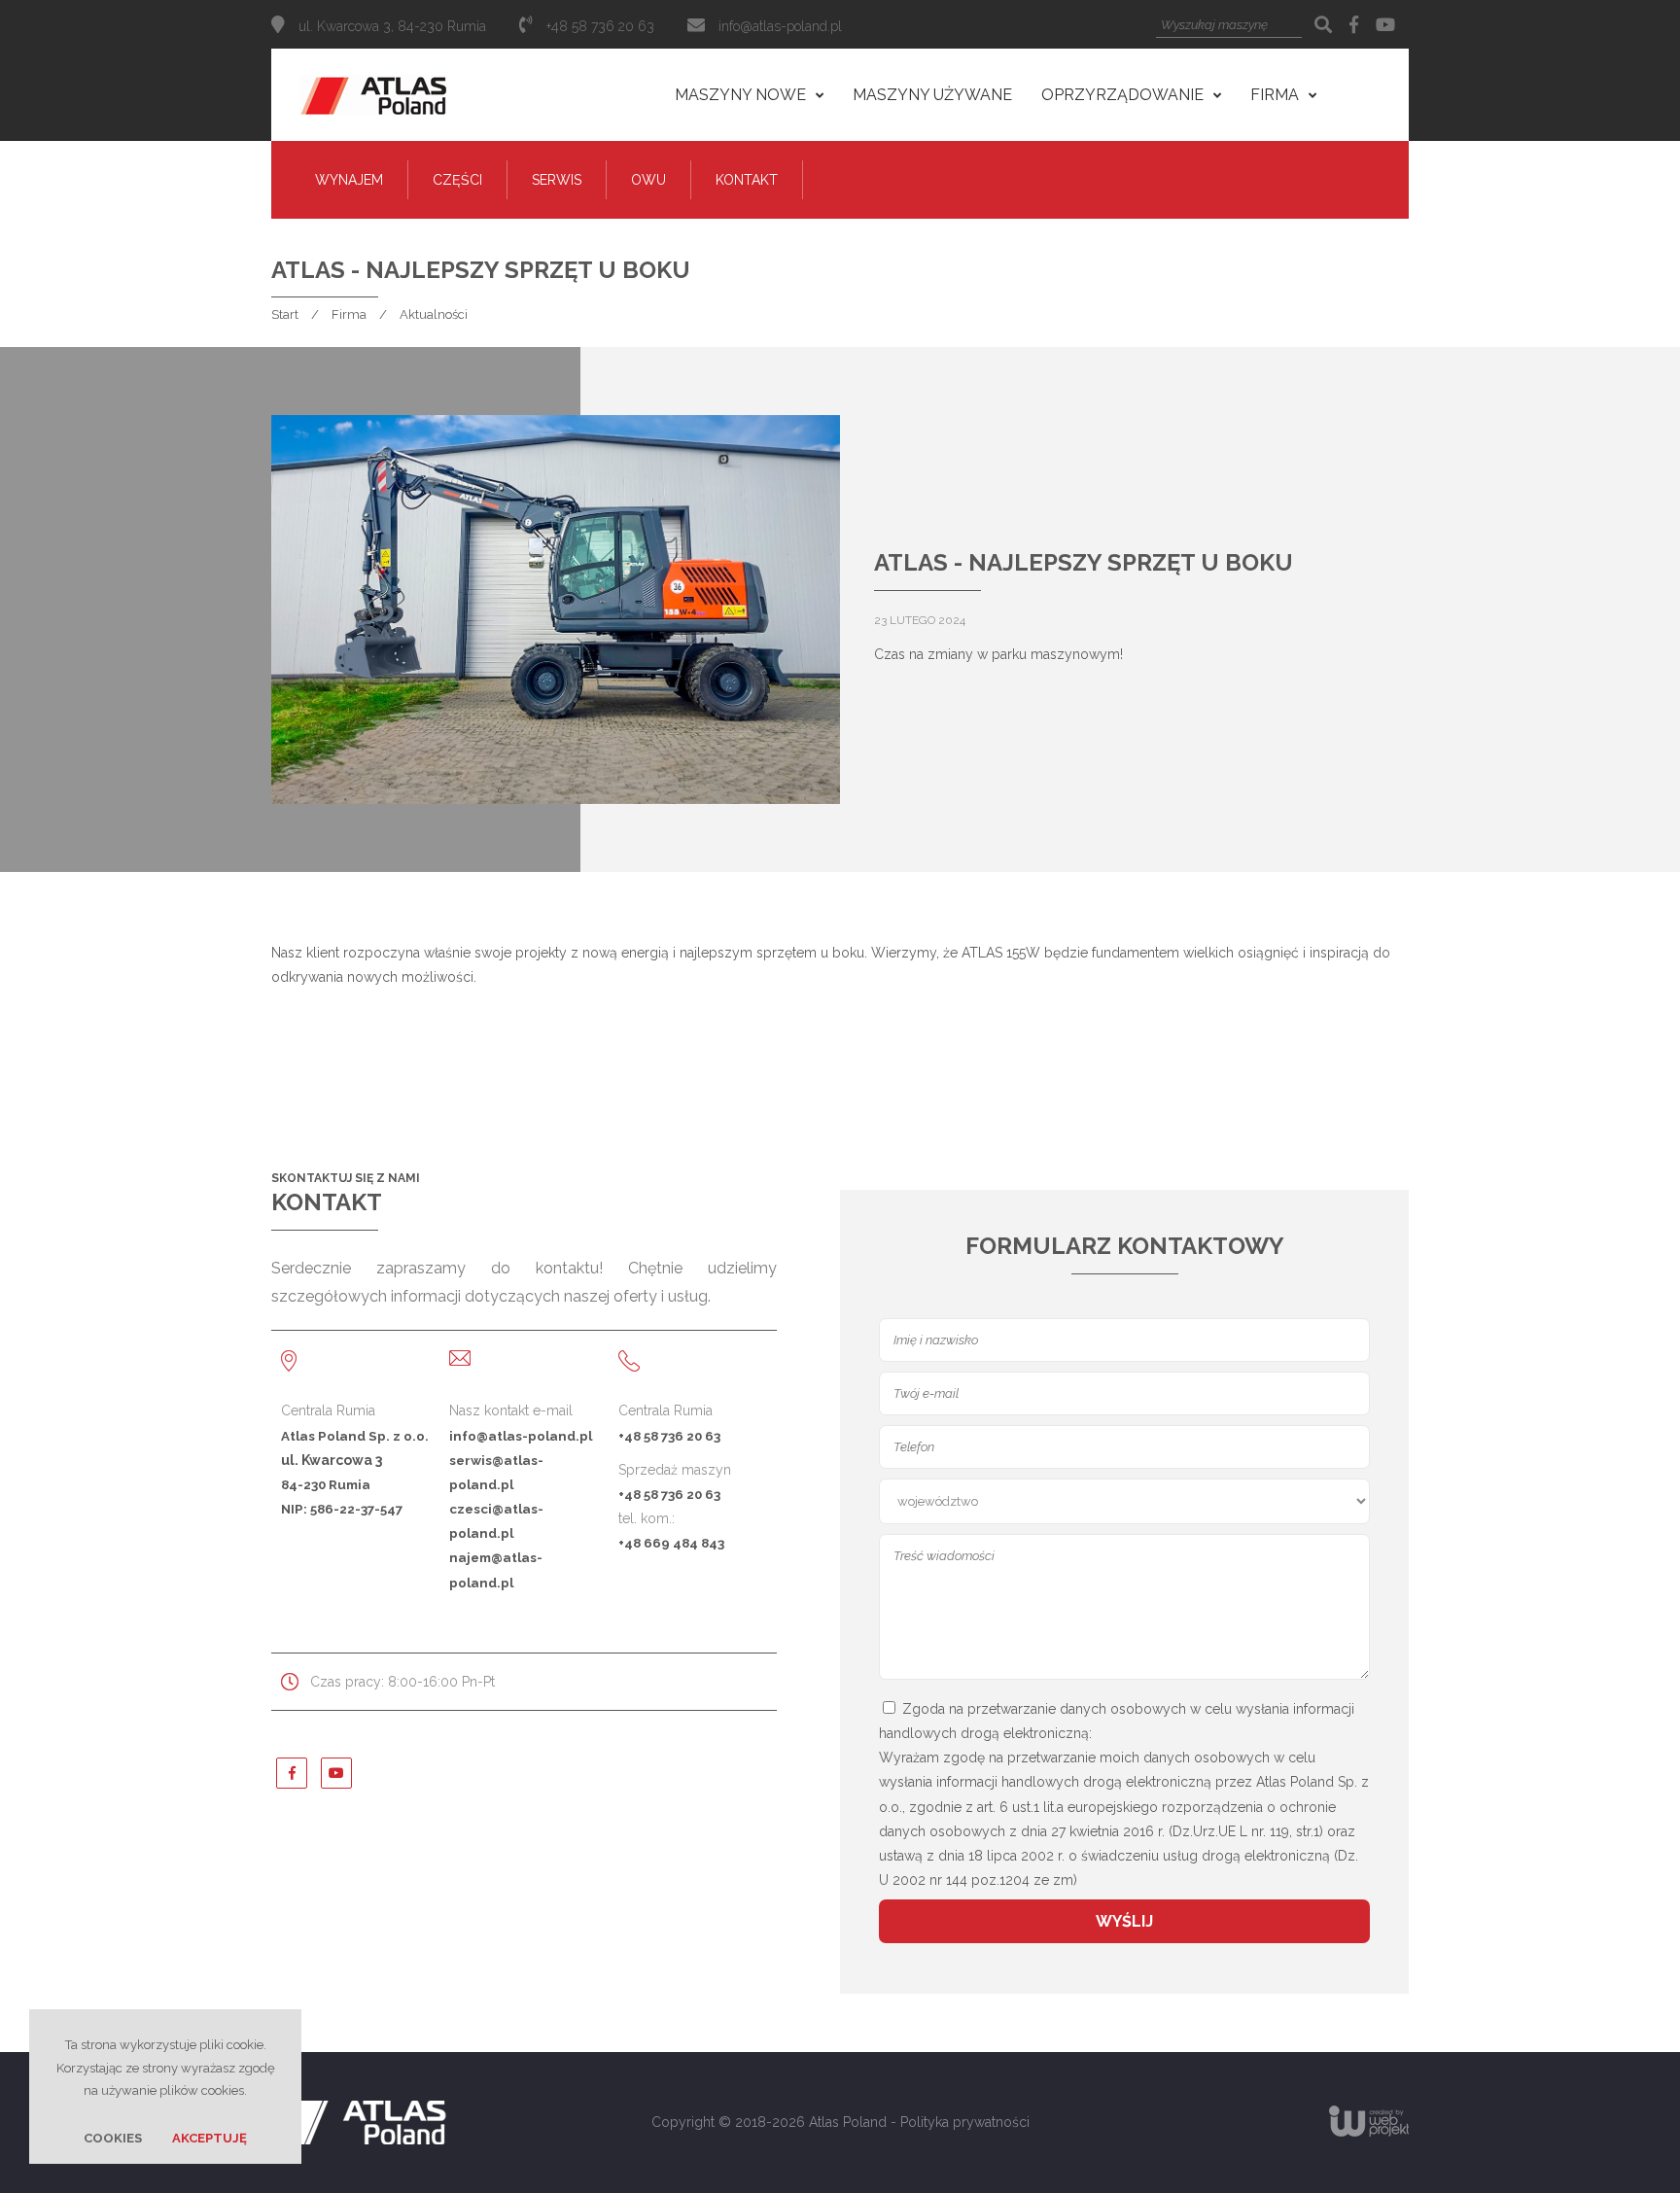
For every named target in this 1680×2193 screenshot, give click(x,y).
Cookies (113, 2138)
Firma (349, 314)
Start (285, 314)
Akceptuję (210, 2138)
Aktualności (434, 314)
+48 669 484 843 (671, 1543)
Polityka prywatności (965, 2122)
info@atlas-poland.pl (780, 26)
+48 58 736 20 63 (669, 1436)
